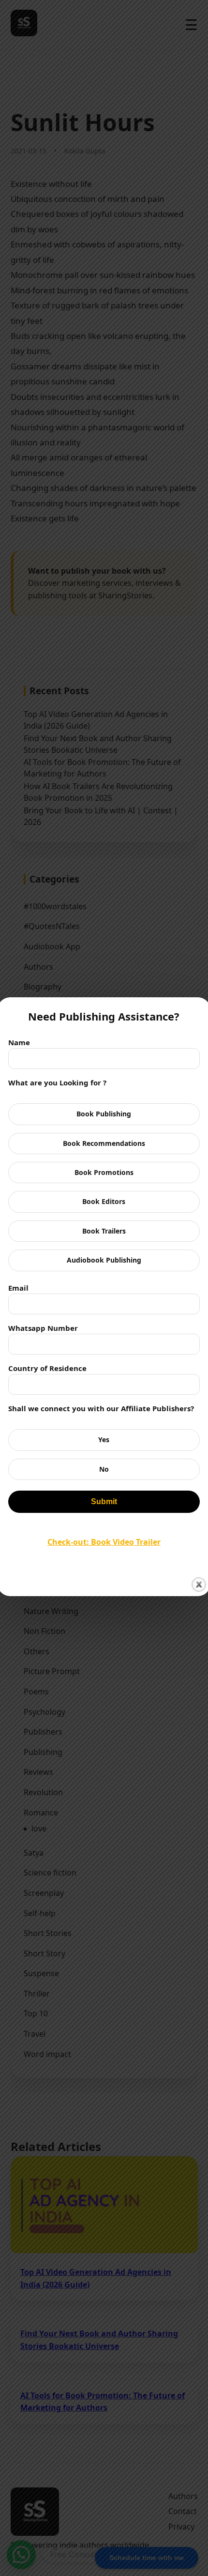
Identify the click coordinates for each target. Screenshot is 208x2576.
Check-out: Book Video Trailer (104, 1542)
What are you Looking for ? (57, 1082)
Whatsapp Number (43, 1328)
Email (18, 1288)
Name (19, 1042)
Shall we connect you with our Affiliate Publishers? (101, 1408)
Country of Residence (47, 1368)
